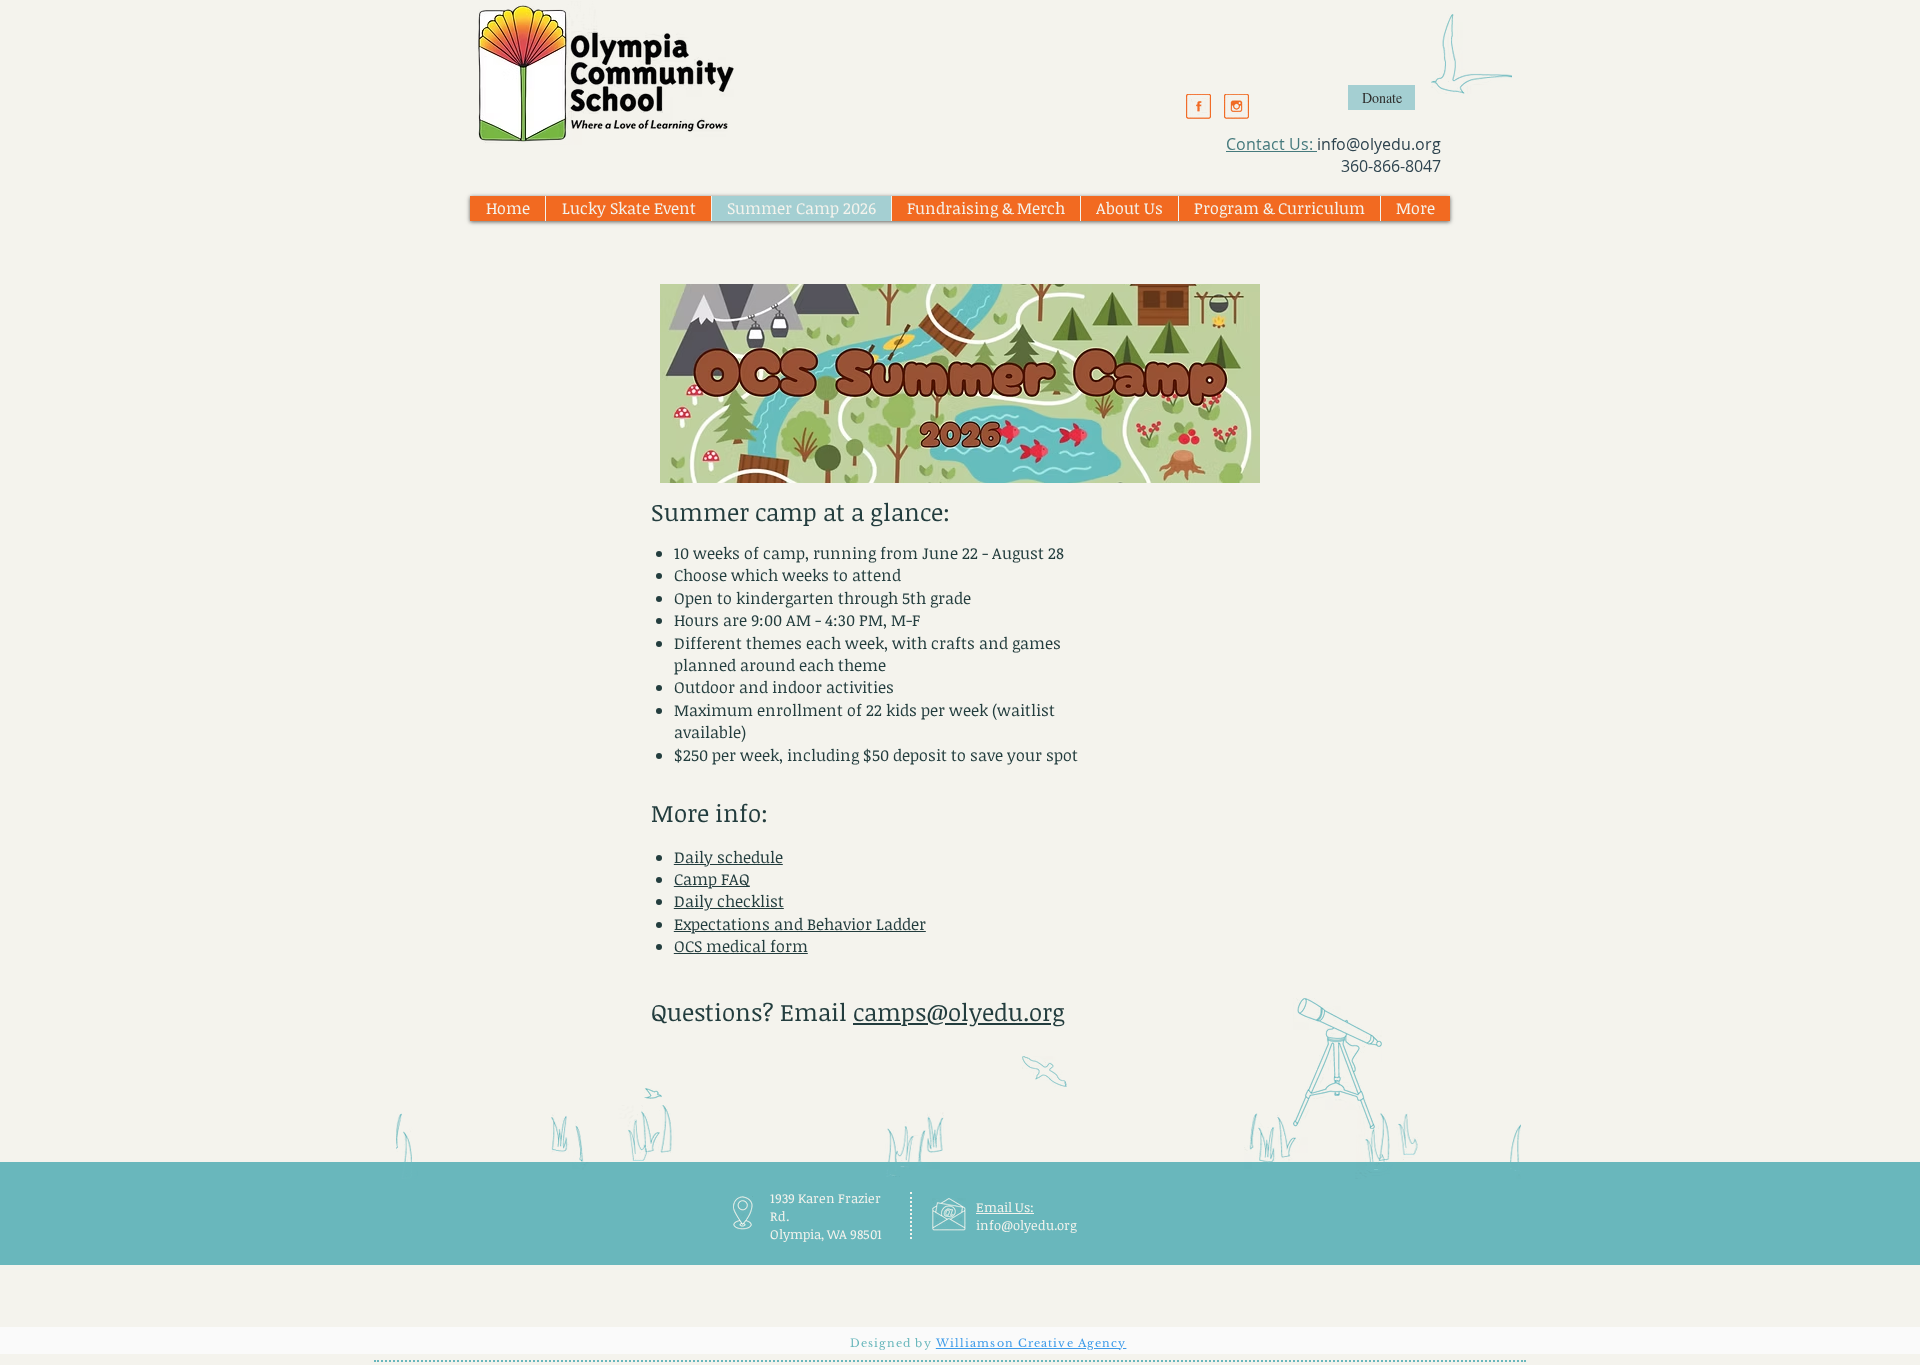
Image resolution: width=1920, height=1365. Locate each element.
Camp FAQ (712, 879)
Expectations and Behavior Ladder (800, 924)
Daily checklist (729, 901)
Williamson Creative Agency (1031, 1343)
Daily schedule (728, 857)
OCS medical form (741, 946)
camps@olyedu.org (959, 1011)
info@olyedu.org (1379, 144)
